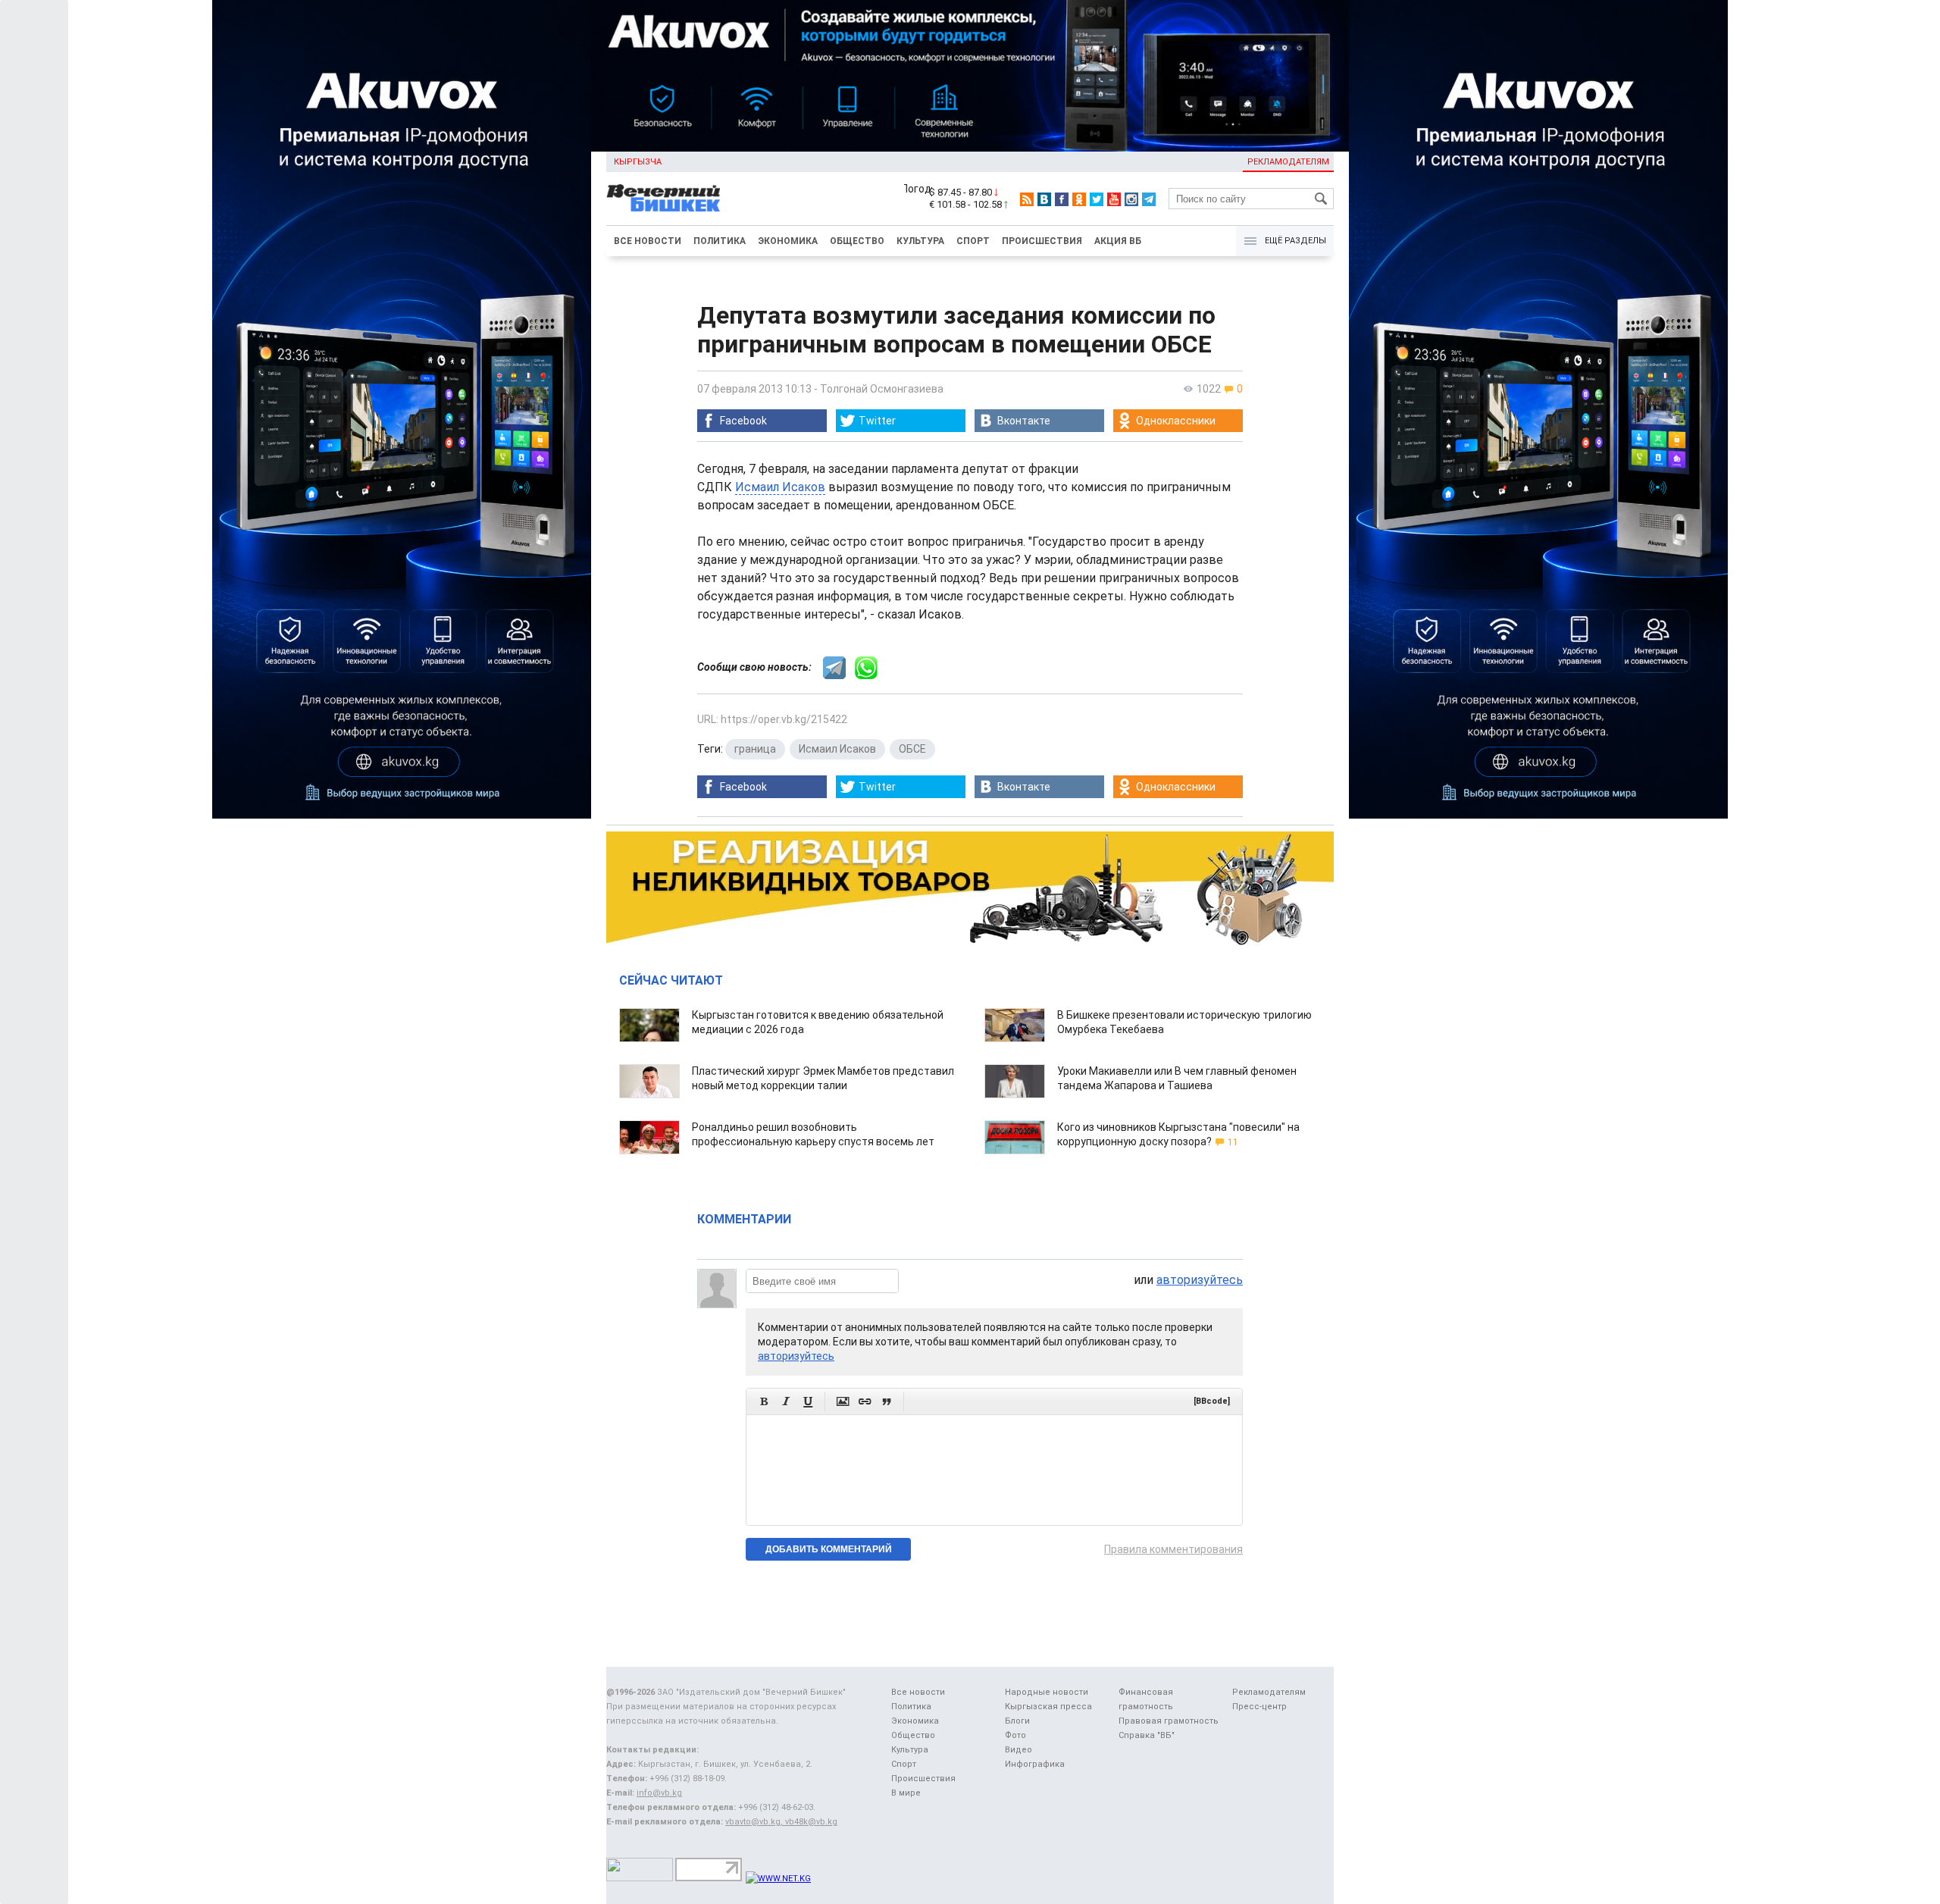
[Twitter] (1097, 199)
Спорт (973, 241)
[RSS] (1027, 199)
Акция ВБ (1118, 241)
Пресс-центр (1259, 1707)
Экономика (788, 241)
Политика (720, 241)
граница (755, 749)
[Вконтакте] (1044, 199)
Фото (1015, 1735)
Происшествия (1042, 241)
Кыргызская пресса (1048, 1707)
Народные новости (1047, 1692)
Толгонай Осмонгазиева (882, 389)
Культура (920, 241)
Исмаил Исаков (780, 487)
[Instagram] (1131, 199)
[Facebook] (1062, 199)
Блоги (1017, 1721)
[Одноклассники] (1079, 199)
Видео (1018, 1750)
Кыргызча (638, 162)
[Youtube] (1114, 199)
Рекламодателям (1288, 162)
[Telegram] (1149, 199)
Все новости (648, 241)
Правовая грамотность (1169, 1721)
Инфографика (1035, 1764)
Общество (857, 241)
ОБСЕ (912, 749)
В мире (906, 1793)
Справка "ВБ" (1147, 1735)
